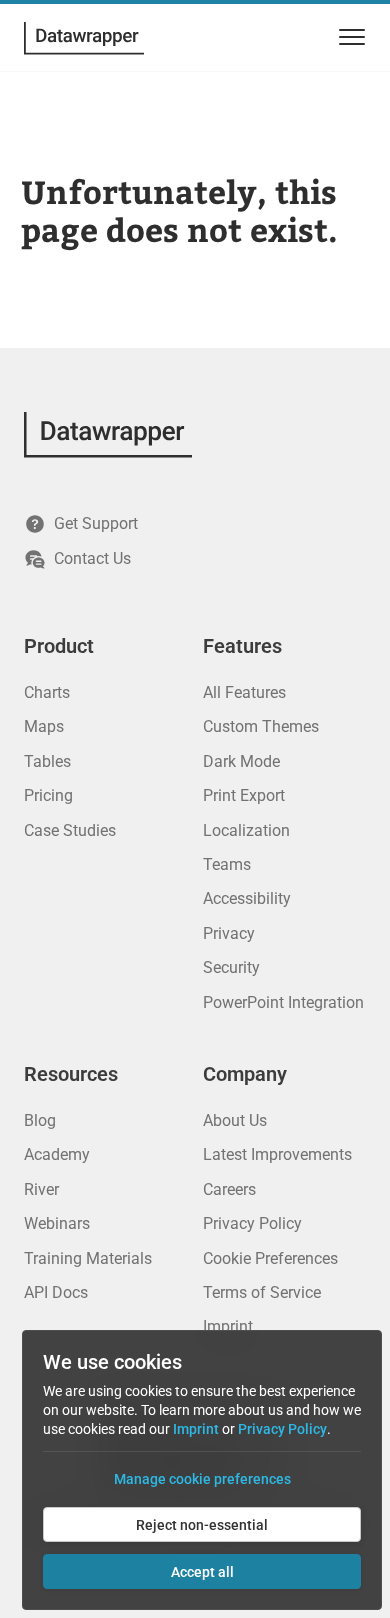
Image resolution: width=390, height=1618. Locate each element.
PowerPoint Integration (283, 1002)
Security (231, 967)
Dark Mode (241, 761)
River (41, 1189)
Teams (227, 864)
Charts (47, 692)
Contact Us (92, 558)
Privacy (229, 933)
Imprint (228, 1326)
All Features (244, 692)
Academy (57, 1154)
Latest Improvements (277, 1154)
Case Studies (70, 830)
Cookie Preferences (270, 1258)
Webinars (57, 1223)
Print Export (244, 795)
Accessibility (247, 898)
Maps (44, 726)
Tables (47, 761)
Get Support (96, 523)
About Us (235, 1120)
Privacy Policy (252, 1223)
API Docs (56, 1292)
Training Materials (88, 1258)
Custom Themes (261, 726)
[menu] (348, 37)
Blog (40, 1120)
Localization (246, 830)
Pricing (48, 795)
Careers (229, 1189)
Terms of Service (262, 1292)
